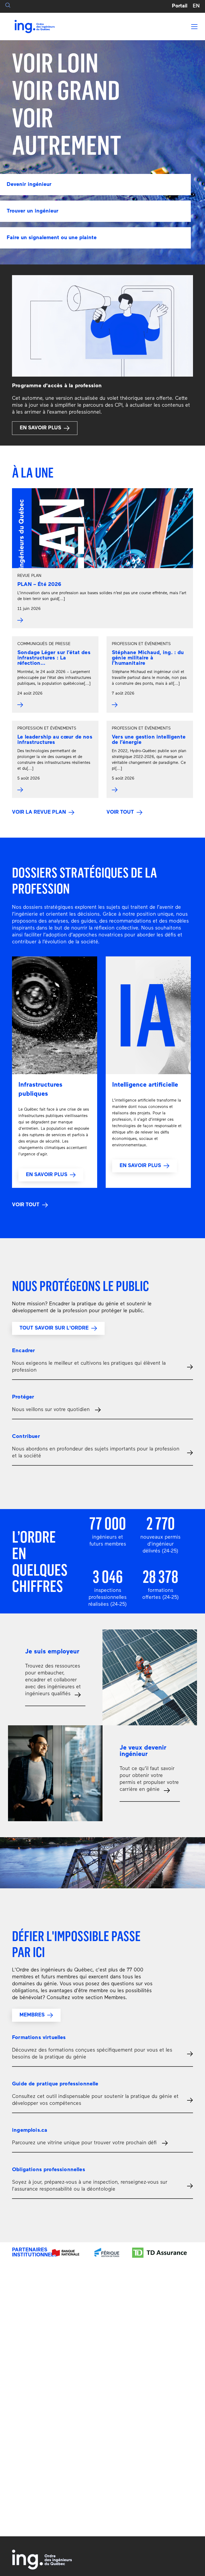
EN (196, 6)
